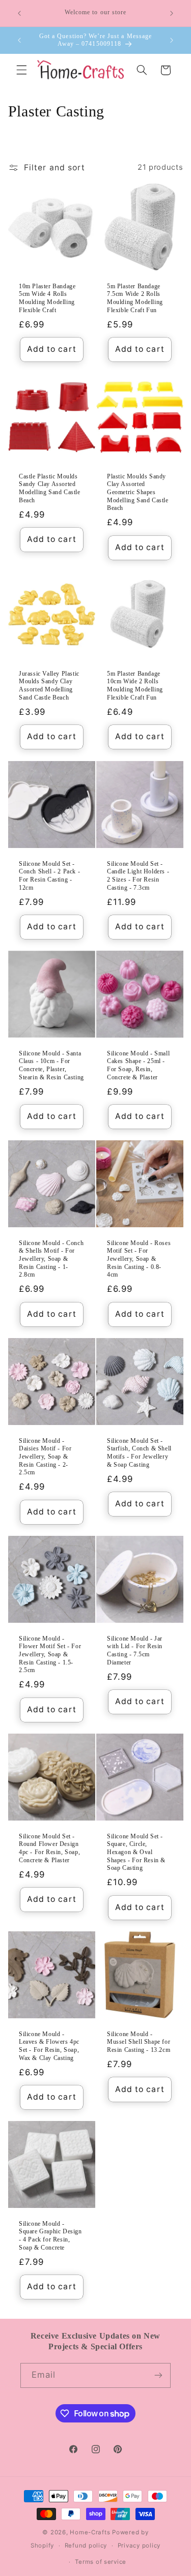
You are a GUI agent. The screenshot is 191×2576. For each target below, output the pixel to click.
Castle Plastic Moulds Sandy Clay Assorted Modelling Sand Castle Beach (50, 488)
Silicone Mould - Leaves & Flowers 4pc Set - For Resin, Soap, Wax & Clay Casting (49, 2046)
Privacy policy (139, 2545)
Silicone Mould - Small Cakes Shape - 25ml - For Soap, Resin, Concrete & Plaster (138, 1065)
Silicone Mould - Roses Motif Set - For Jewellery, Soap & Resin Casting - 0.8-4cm (139, 1259)
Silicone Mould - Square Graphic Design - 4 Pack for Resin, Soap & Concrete (50, 2236)
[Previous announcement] (19, 13)
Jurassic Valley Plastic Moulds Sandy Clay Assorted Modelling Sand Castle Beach (49, 686)
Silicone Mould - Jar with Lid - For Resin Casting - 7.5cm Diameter (135, 1650)
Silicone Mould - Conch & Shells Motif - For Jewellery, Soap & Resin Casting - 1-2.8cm (51, 1259)
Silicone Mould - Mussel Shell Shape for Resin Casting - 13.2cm (139, 2042)
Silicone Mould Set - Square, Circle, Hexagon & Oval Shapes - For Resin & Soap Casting (136, 1852)
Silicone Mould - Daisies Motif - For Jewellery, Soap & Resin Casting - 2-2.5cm (45, 1457)
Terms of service (101, 2562)
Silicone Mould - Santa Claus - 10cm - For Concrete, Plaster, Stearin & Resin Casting (51, 1065)
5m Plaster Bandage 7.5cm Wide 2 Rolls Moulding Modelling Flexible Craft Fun (135, 298)
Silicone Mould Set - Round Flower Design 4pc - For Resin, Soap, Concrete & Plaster (49, 1848)
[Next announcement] (172, 13)
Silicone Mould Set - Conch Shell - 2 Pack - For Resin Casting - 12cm (49, 876)
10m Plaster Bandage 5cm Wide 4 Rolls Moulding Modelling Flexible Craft (47, 298)
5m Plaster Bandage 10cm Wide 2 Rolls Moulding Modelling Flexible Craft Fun (135, 686)
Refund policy (86, 2545)
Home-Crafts (90, 2532)
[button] (21, 70)
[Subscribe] (158, 2375)
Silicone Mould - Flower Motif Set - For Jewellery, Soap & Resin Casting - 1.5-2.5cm (50, 1654)
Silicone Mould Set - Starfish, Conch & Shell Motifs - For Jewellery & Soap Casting (139, 1453)
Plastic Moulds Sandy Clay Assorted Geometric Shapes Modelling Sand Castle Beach (138, 492)
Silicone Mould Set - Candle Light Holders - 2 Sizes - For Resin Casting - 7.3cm (138, 876)
